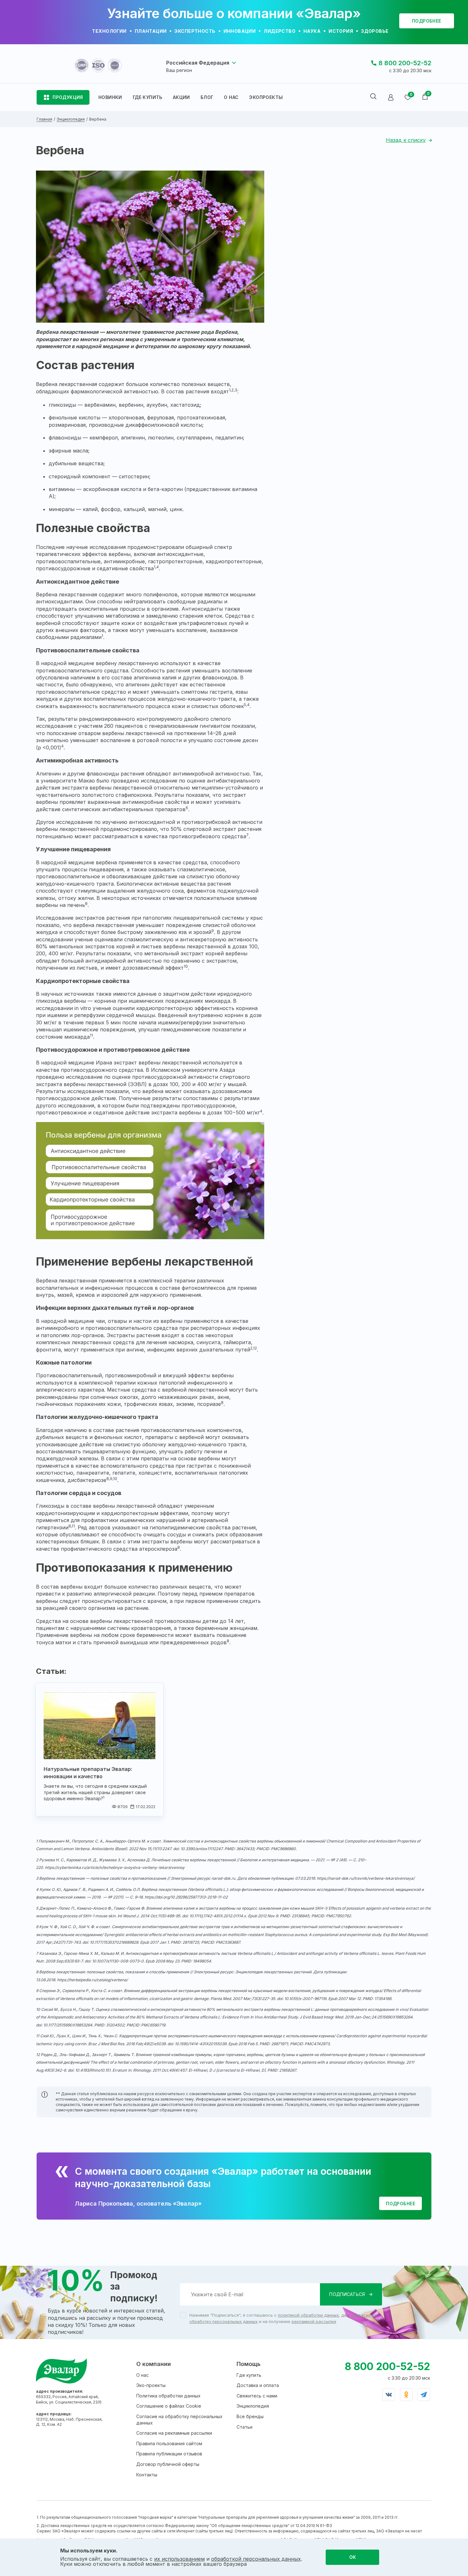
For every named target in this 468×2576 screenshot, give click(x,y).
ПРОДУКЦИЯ (68, 97)
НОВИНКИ (110, 97)
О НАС (231, 97)
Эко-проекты (151, 2385)
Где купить (249, 2375)
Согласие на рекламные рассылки (174, 2433)
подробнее (427, 21)
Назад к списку (406, 140)
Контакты (147, 2475)
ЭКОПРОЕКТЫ (266, 97)
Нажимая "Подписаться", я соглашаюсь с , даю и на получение (283, 2318)
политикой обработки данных (308, 2315)
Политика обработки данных (168, 2396)
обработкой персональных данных (256, 2559)
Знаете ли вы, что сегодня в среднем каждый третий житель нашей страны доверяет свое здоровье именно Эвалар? (95, 1792)
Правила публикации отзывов (169, 2454)
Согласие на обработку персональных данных (179, 2420)
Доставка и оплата (258, 2385)
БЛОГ (207, 97)
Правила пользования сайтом (169, 2443)
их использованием (179, 2559)
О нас (142, 2375)
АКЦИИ (181, 97)
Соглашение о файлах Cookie (169, 2406)
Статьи (245, 2427)
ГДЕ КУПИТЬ (148, 97)
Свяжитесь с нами (257, 2396)
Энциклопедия (253, 2406)
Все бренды (250, 2416)
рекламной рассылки (314, 2321)
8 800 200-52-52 (405, 63)
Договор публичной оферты (168, 2464)
